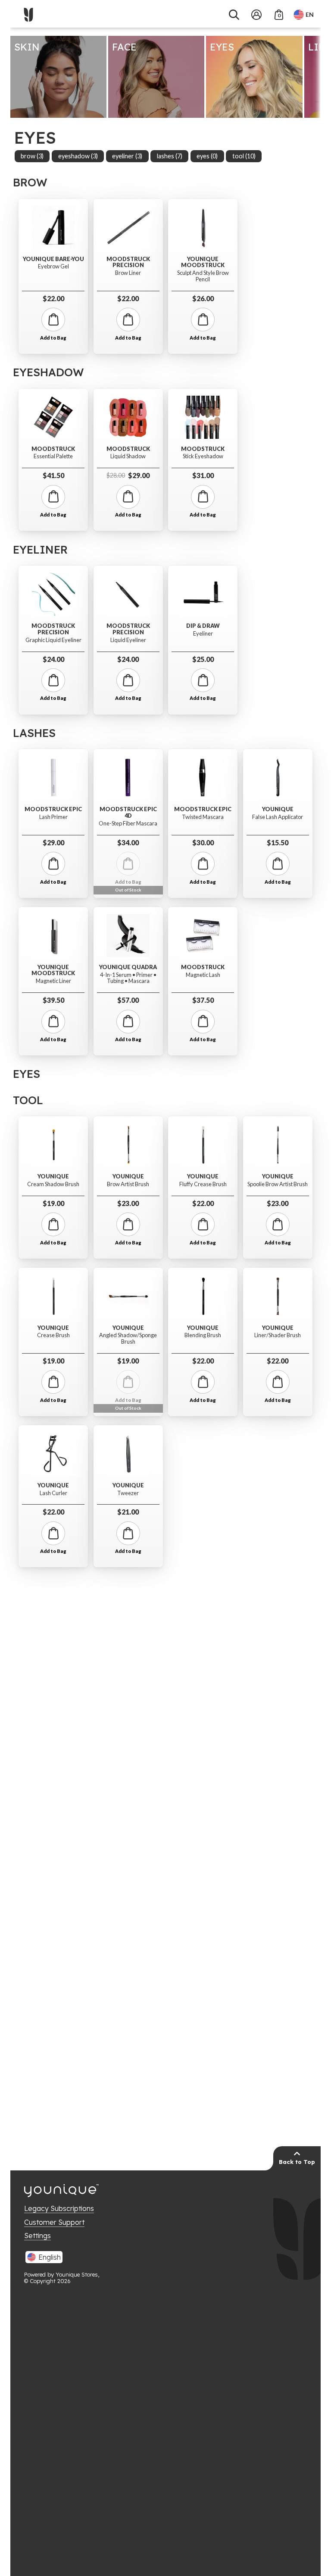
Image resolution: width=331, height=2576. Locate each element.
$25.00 (203, 659)
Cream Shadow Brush (53, 1184)
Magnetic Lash (203, 975)
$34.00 (128, 842)
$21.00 (128, 1512)
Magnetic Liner (53, 981)
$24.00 (53, 659)
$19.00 (53, 1203)
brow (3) (32, 156)
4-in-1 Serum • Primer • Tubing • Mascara (128, 978)
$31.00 (203, 475)
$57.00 (128, 1000)
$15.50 (278, 842)
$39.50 (53, 1000)
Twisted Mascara (203, 817)
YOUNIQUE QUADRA (128, 967)
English (50, 2257)
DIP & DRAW (203, 626)
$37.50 (203, 1000)
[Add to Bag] (53, 320)
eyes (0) (207, 156)
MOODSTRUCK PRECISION (128, 262)
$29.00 (128, 475)
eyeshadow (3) (78, 156)
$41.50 (53, 475)
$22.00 (53, 298)
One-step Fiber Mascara (128, 824)
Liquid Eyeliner (128, 640)
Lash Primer (53, 817)
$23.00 (128, 1203)
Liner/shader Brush (278, 1335)
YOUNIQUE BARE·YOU (53, 259)
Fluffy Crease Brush (203, 1184)
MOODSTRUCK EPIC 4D (128, 812)
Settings (37, 2236)
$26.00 (203, 298)
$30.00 (203, 842)
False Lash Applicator (278, 817)
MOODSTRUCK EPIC (53, 809)
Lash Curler (53, 1493)
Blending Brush (203, 1335)
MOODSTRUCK (53, 449)
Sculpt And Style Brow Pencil (203, 276)
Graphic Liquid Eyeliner (53, 640)
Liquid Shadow (128, 456)
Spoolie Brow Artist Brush (278, 1184)
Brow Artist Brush (128, 1184)
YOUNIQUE (278, 809)
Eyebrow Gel (53, 266)
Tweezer (128, 1493)
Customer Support (54, 2222)
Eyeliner (203, 634)
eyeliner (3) (127, 156)
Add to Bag (53, 338)
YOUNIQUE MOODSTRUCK (203, 262)
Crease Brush (53, 1335)
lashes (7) (170, 156)
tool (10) (244, 156)
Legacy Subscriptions (59, 2208)
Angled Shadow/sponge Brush (128, 1338)
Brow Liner (128, 273)
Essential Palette (53, 456)
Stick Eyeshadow (203, 456)
